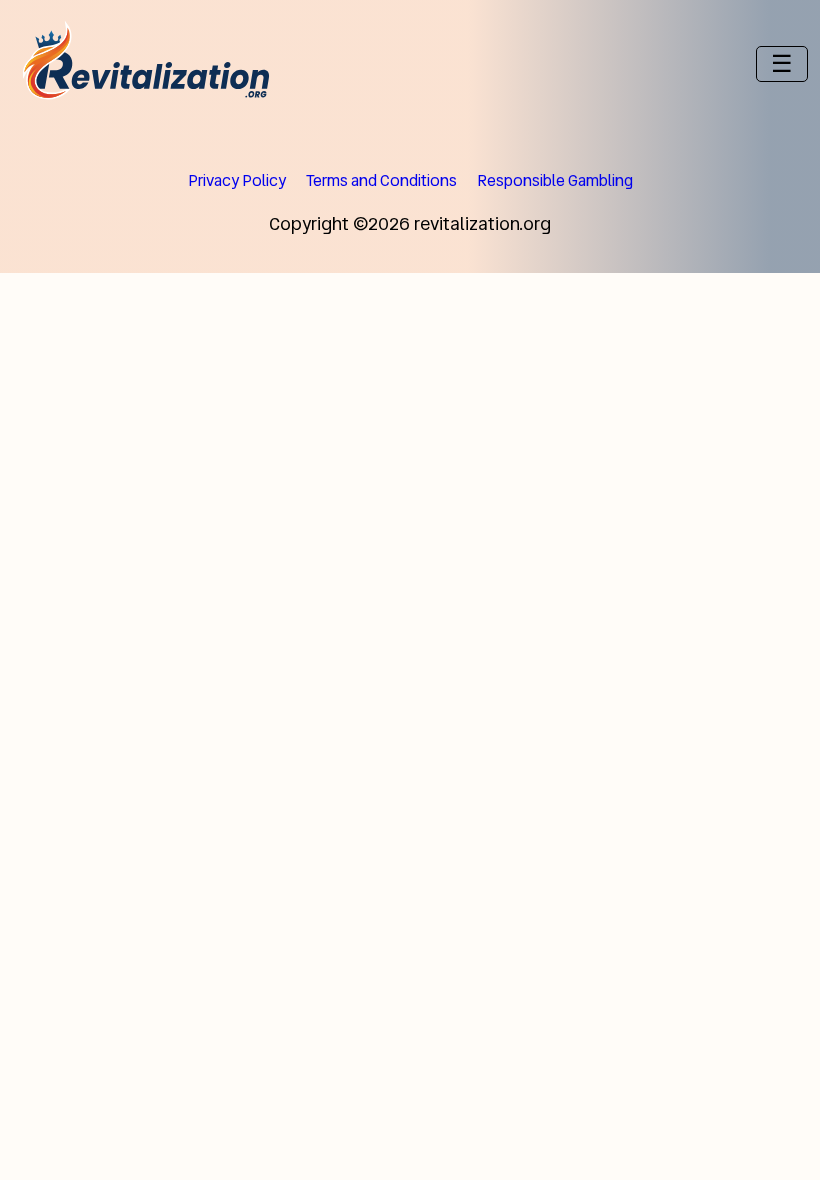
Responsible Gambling (555, 180)
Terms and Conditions (381, 180)
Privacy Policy (237, 180)
